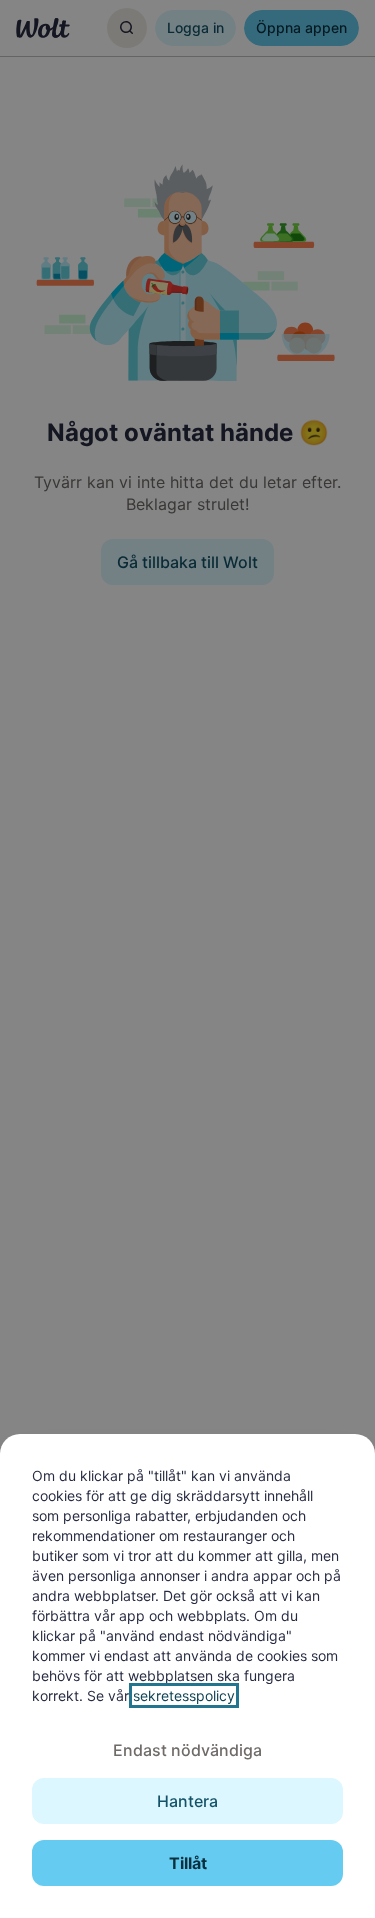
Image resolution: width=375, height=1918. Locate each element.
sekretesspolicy (184, 1695)
